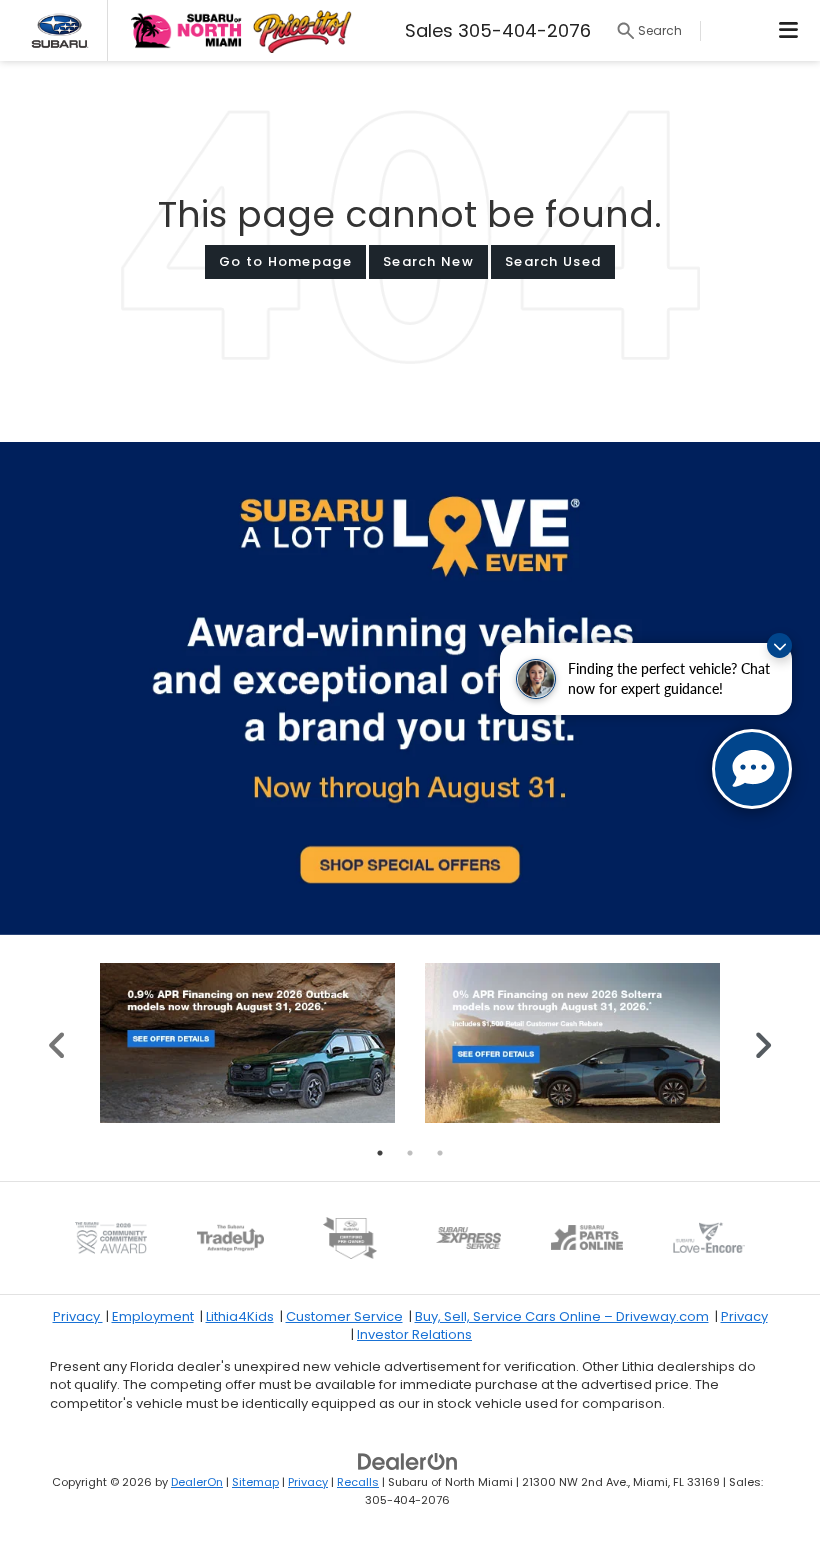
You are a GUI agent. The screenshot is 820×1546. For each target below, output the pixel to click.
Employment (153, 1316)
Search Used (553, 261)
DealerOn (197, 1482)
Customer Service (344, 1316)
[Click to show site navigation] (789, 30)
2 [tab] (410, 1153)
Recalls (358, 1482)
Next (762, 1042)
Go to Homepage (285, 261)
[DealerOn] (408, 1460)
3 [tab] (440, 1153)
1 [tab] (380, 1153)
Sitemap (255, 1482)
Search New (428, 261)
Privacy (78, 1316)
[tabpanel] (247, 1043)
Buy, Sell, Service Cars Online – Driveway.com (562, 1316)
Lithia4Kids (240, 1316)
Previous (57, 1042)
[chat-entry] (752, 769)
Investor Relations (414, 1334)
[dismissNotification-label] (779, 645)
